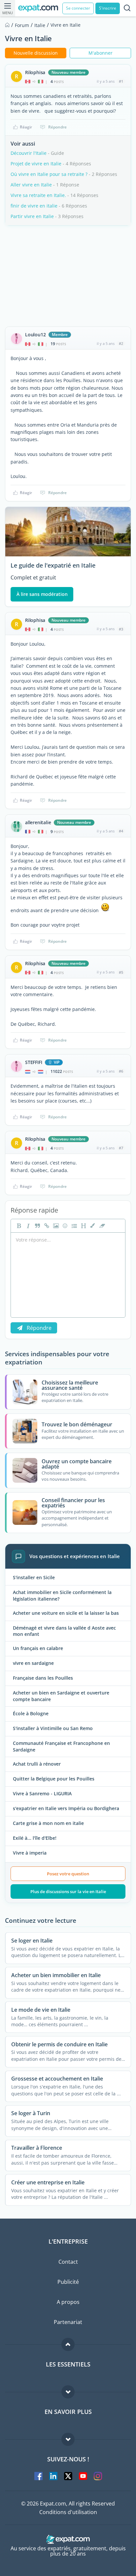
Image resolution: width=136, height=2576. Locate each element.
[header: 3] (83, 1226)
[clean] (101, 1226)
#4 (121, 831)
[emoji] (64, 1226)
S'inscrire (108, 8)
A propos (68, 2302)
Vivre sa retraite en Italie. (38, 195)
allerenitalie (38, 823)
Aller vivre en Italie (31, 185)
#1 (121, 81)
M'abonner (101, 53)
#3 (121, 629)
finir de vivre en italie (34, 206)
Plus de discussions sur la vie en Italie (68, 1891)
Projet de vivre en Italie (36, 164)
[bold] (18, 1226)
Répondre (57, 127)
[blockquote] (37, 1226)
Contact (68, 2262)
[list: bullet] (74, 1226)
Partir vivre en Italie (32, 216)
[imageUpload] (55, 1226)
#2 (121, 343)
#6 (121, 1071)
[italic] (27, 1226)
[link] (46, 1226)
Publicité (68, 2282)
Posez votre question (68, 1874)
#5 (121, 972)
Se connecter (78, 8)
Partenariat (68, 2322)
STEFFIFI (34, 1062)
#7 (121, 1148)
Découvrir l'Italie (29, 153)
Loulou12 (35, 335)
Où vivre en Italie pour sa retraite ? (49, 174)
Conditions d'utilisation (68, 2512)
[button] (92, 1226)
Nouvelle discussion (36, 53)
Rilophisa (35, 72)
